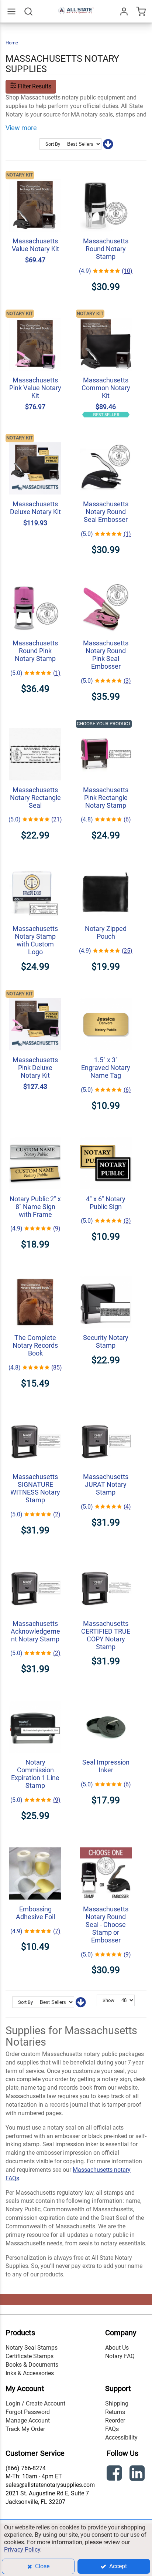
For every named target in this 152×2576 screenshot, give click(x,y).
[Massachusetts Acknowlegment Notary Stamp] (35, 1558)
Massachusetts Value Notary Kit (35, 245)
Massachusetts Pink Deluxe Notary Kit (35, 1068)
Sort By (53, 144)
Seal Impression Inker (106, 1766)
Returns (115, 2412)
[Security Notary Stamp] (106, 1272)
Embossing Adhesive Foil (35, 1913)
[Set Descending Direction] (108, 146)
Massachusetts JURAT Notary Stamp (106, 1484)
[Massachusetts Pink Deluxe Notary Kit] (35, 995)
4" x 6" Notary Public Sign (106, 1203)
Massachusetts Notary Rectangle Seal (35, 798)
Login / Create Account (35, 2403)
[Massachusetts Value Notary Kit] (35, 176)
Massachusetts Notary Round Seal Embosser (106, 512)
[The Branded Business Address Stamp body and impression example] (35, 863)
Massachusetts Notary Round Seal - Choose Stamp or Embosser (106, 1925)
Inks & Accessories (30, 2373)
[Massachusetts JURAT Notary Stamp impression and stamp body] (106, 1412)
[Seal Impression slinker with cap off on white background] (106, 1697)
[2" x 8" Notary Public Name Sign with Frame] (35, 1134)
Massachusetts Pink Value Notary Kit (35, 388)
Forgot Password (28, 2412)
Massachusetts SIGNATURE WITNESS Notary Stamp (35, 1488)
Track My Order (25, 2429)
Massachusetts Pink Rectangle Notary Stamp (106, 798)
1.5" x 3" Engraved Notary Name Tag (106, 1068)
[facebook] (115, 2474)
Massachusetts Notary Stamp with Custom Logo (35, 940)
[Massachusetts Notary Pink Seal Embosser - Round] (106, 578)
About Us (117, 2348)
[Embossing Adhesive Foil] (35, 1844)
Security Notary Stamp (106, 1341)
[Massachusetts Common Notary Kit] (106, 315)
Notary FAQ (120, 2356)
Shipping (117, 2403)
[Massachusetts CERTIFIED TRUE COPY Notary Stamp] (106, 1558)
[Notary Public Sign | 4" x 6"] (106, 1134)
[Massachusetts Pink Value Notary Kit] (35, 315)
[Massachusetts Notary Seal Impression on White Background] (35, 725)
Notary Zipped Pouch (106, 932)
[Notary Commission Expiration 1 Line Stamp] (35, 1697)
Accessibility (121, 2437)
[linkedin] (138, 2474)
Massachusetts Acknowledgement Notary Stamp (35, 1631)
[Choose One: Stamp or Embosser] (106, 1844)
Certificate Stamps (30, 2356)
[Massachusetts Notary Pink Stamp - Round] (35, 578)
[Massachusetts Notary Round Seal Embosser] (106, 439)
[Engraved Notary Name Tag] (106, 995)
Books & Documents (32, 2365)
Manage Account (28, 2420)
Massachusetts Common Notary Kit (106, 388)
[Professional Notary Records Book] (35, 1272)
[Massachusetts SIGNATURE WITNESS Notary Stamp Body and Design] (35, 1412)
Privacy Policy (22, 2550)
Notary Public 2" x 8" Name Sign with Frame (35, 1207)
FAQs (112, 2429)
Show (108, 2000)
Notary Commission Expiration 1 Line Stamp (35, 1774)
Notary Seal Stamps (32, 2348)
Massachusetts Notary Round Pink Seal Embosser (106, 655)
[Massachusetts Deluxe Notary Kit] (35, 439)
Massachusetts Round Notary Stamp (106, 249)
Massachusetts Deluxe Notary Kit (35, 508)
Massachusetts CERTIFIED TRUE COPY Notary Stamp (106, 1635)
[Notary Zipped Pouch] (106, 863)
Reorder (115, 2420)
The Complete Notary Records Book (35, 1345)
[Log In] (124, 11)
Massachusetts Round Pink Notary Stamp (35, 651)
